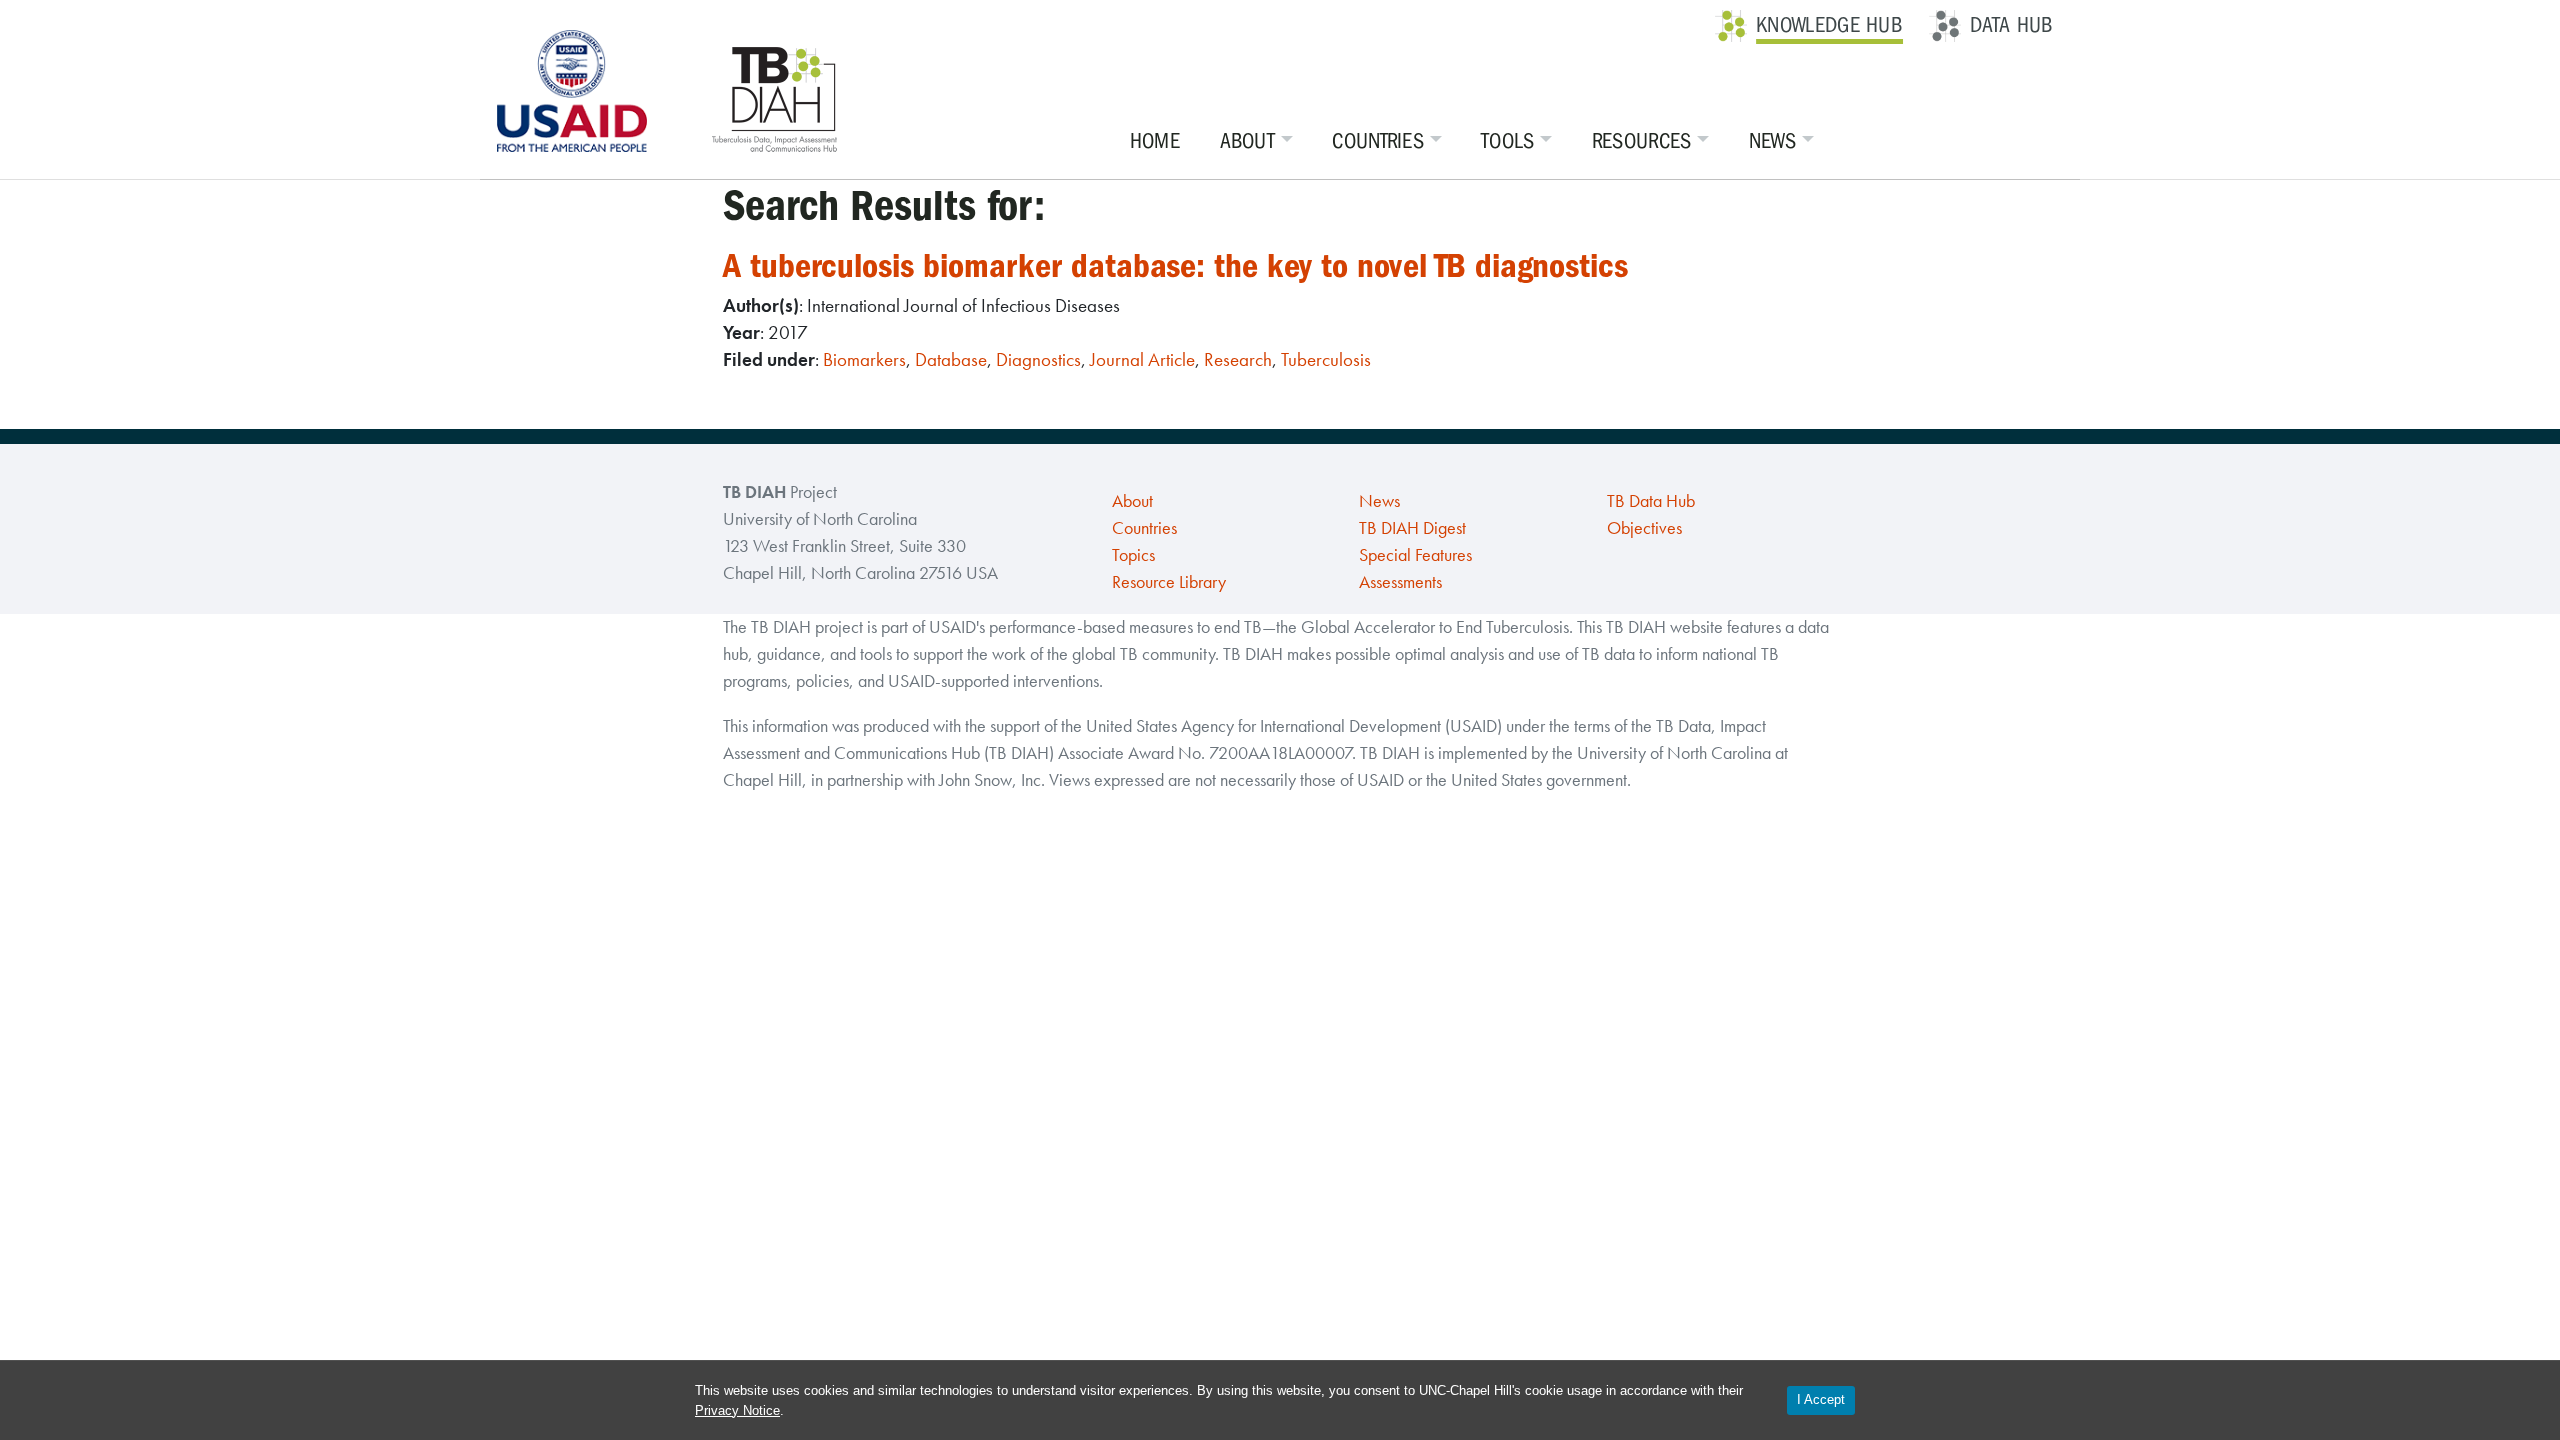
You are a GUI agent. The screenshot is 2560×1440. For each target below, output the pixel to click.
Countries (1378, 141)
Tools (1508, 141)
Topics (1133, 555)
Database (951, 359)
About (1248, 141)
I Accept (1821, 1399)
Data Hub (2011, 25)
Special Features (1415, 555)
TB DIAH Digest (1412, 528)
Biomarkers (864, 359)
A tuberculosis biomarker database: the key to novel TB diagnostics (1175, 265)
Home (1155, 141)
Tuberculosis (1326, 359)
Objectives (1644, 528)
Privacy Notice (737, 1410)
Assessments (1400, 582)
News (1772, 141)
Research (1238, 359)
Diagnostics (1038, 359)
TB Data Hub (1651, 501)
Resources (1642, 141)
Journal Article (1142, 359)
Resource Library (1169, 582)
